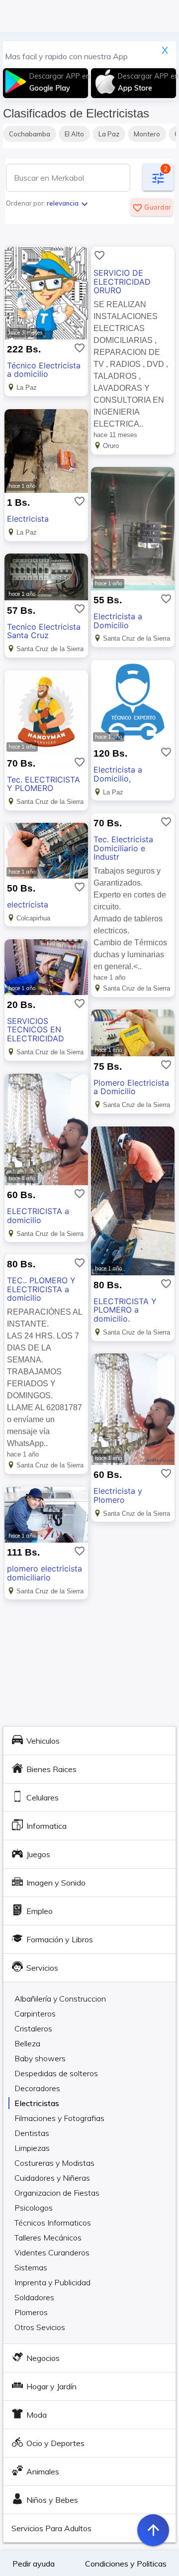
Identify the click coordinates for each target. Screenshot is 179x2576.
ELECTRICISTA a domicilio (38, 1216)
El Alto (74, 134)
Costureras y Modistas (54, 2163)
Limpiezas (32, 2148)
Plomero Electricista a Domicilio (131, 1087)
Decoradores (37, 2088)
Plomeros (31, 2312)
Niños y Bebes (52, 2500)
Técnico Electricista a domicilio (44, 370)
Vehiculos (43, 1741)
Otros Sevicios (40, 2327)
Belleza (27, 2043)
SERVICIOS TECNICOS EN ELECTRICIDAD (36, 1030)
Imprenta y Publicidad (52, 2282)
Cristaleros (33, 2028)
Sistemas (31, 2267)
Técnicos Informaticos (53, 2223)
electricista (28, 904)
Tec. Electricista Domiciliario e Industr (123, 848)
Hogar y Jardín (51, 2386)
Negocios (43, 2358)
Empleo (40, 1911)
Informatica (46, 1826)
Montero (147, 134)
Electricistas (37, 2103)
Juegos (38, 1854)
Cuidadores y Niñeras (52, 2178)
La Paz (109, 134)
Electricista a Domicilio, (118, 774)
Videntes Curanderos (52, 2252)
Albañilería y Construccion (60, 1999)
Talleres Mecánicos (48, 2238)
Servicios (42, 1968)
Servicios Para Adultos (51, 2528)
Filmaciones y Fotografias (59, 2118)
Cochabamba (30, 134)
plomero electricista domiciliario (45, 1573)
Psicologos (34, 2208)
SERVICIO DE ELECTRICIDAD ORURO (122, 281)
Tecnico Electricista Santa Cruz (44, 631)
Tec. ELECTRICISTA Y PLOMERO (44, 784)
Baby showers (40, 2058)
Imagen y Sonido (56, 1883)
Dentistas (32, 2133)
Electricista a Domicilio (118, 621)
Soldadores (34, 2297)
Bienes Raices (51, 1769)
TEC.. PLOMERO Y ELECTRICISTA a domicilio (41, 1289)
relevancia (69, 203)
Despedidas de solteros (56, 2073)
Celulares (43, 1797)
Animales (43, 2471)
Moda (37, 2415)
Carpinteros (35, 2014)
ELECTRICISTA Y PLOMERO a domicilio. (125, 1310)
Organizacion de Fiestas (57, 2193)
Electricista (28, 519)
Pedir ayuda (34, 2564)
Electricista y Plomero (118, 1495)
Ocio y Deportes (55, 2443)
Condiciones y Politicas (126, 2564)
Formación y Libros (60, 1939)
